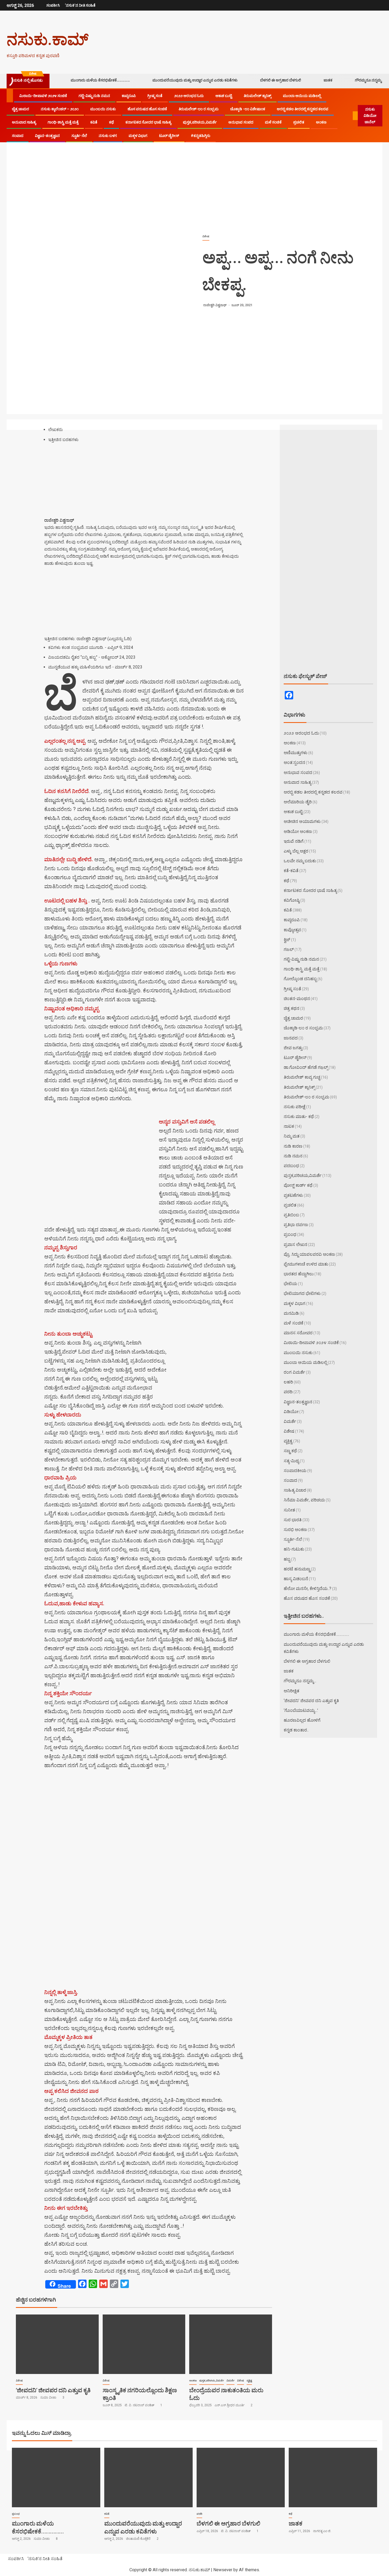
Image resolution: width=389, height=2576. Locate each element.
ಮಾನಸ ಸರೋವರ (298, 1333)
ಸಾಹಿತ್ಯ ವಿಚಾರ (295, 1490)
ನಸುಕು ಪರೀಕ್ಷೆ (295, 1107)
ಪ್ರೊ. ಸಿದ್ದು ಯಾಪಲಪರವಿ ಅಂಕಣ (309, 1254)
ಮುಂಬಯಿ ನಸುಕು (103, 109)
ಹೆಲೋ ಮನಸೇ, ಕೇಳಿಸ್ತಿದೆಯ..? (307, 1589)
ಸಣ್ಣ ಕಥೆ (290, 1451)
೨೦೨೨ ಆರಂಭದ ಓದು (189, 96)
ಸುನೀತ (289, 1510)
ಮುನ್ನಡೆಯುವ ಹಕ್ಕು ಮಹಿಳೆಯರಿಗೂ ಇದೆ (80, 667)
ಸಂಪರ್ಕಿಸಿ (53, 5)
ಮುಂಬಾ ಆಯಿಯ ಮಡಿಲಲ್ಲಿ (302, 96)
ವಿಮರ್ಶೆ (230, 2380)
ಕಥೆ (111, 122)
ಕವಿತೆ (94, 122)
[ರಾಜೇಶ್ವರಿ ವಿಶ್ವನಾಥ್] (77, 513)
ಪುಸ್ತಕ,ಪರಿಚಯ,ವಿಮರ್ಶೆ (200, 122)
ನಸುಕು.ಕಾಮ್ (48, 39)
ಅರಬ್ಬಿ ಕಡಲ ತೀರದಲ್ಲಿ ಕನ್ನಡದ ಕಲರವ (303, 109)
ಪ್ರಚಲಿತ (299, 122)
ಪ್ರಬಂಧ (290, 1234)
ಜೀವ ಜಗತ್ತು (293, 1048)
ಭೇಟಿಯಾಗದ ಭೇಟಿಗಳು (302, 1293)
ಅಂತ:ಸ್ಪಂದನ (294, 762)
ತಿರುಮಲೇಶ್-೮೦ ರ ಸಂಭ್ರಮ (199, 109)
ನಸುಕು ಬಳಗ (108, 136)
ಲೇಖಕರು (55, 430)
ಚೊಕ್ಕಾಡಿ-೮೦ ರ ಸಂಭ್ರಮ (303, 1028)
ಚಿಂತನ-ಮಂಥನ (297, 999)
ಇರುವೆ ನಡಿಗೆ (294, 841)
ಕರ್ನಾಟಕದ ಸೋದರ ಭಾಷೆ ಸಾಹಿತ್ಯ (148, 122)
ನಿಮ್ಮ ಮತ (292, 1136)
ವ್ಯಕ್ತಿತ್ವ (249, 2380)
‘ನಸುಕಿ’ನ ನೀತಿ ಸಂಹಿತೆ (80, 5)
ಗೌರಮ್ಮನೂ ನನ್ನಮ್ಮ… (369, 80)
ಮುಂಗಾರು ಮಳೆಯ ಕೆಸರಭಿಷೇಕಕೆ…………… (100, 80)
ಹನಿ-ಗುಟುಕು (294, 1549)
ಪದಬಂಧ (291, 1166)
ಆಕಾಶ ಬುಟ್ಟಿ (224, 96)
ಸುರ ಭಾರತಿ (293, 1520)
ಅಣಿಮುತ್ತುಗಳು (296, 753)
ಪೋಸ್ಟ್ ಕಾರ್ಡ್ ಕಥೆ (298, 1185)
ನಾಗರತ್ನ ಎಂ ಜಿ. (322, 2531)
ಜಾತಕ (328, 80)
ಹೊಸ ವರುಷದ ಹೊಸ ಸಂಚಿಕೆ (147, 109)
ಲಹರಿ (288, 1382)
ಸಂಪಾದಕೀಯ (295, 1471)
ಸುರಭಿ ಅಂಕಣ (295, 1530)
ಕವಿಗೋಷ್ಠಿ (292, 900)
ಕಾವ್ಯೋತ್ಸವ (292, 930)
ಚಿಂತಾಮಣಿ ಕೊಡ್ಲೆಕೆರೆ (139, 2539)
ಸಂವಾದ (18, 136)
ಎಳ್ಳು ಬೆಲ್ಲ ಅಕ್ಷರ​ (296, 851)
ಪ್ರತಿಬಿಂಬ (291, 1215)
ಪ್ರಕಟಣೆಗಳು (293, 1195)
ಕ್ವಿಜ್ (287, 940)
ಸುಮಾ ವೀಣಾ (49, 2398)
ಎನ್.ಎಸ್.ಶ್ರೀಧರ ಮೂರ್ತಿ (230, 2405)
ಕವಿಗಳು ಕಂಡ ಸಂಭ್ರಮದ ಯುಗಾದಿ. (76, 647)
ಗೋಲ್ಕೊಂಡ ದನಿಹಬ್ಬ (300, 979)
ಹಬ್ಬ (287, 1559)
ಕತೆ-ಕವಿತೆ (291, 871)
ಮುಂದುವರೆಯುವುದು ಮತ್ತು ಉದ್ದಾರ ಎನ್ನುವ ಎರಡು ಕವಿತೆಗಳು (195, 80)
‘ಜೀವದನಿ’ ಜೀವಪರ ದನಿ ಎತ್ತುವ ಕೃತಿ (53, 2390)
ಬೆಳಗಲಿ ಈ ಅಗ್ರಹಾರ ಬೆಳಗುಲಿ (281, 80)
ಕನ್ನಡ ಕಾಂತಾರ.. (296, 1730)
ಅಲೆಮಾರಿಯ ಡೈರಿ (298, 802)
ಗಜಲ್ (289, 949)
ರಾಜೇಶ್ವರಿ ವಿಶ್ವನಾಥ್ (215, 305)
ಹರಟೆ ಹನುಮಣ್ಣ (297, 1569)
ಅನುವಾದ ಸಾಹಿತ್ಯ (24, 122)
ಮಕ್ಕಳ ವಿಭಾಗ (138, 136)
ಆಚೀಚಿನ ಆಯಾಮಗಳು (302, 821)
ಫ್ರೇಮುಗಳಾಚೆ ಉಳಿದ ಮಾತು (306, 1264)
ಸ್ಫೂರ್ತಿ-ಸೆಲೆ (79, 136)
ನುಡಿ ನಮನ (293, 1156)
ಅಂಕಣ (321, 122)
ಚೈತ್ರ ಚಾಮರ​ (21, 109)
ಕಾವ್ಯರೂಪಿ (129, 96)
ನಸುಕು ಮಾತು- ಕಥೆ (299, 1117)
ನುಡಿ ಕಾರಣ (293, 1146)
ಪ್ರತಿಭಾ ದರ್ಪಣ (296, 1225)
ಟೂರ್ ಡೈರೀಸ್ (169, 136)
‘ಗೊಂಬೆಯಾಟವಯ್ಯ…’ (301, 1710)
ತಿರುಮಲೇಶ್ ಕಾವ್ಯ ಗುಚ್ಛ (302, 1077)
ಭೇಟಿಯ (290, 1284)
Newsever (223, 2570)
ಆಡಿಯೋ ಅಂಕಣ (298, 831)
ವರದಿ (288, 1392)
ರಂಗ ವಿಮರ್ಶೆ (294, 1372)
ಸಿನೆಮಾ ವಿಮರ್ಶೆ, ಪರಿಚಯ (304, 1500)
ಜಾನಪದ (291, 1038)
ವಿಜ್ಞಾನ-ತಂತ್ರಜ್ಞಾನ (47, 136)
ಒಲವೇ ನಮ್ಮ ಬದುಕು (300, 861)
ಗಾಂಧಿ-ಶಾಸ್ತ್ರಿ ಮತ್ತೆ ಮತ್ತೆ (63, 122)
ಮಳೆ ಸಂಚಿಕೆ (273, 122)
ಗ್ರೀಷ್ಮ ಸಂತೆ (155, 96)
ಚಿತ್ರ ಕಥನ (291, 1008)
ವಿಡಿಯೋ (291, 1412)
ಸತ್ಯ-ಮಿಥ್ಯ (291, 1461)
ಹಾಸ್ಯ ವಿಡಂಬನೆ (296, 1579)
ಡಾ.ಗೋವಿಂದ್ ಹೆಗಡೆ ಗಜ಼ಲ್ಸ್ (306, 1067)
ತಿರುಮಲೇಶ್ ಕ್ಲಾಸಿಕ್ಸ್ (257, 96)
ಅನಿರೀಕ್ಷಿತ (291, 1691)
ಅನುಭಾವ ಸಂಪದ (241, 122)
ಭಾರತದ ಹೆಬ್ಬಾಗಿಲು (299, 1274)
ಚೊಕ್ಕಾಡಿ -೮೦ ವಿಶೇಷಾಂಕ (248, 109)
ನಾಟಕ (289, 1126)
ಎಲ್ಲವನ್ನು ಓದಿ (119, 639)
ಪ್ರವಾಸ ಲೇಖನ (295, 1245)
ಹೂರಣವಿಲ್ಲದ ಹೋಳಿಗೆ (302, 1720)
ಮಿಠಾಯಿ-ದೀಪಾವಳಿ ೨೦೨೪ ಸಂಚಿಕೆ (43, 96)
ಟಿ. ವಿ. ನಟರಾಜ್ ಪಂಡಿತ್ (140, 2405)
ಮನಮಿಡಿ (291, 1313)
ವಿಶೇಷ (206, 236)
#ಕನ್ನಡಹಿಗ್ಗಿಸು (201, 136)
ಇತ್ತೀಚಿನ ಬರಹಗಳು (63, 440)
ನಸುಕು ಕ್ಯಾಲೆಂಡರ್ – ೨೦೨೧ (60, 109)
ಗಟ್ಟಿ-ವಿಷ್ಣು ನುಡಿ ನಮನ (94, 96)
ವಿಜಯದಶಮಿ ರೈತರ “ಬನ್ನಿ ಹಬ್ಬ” (73, 657)
